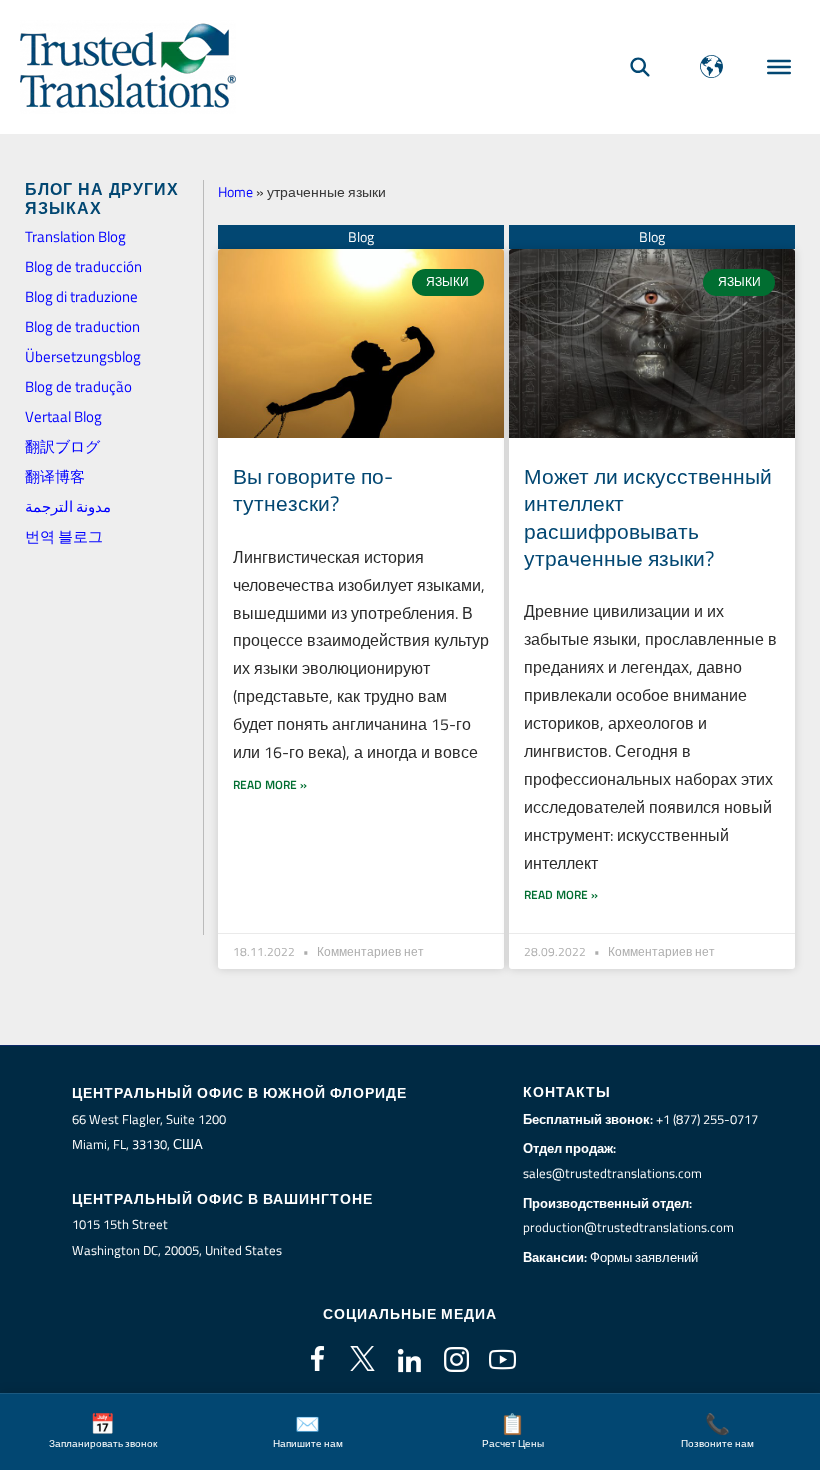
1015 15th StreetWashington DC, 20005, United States (177, 1237)
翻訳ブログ (62, 446)
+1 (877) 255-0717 (707, 1119)
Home (235, 191)
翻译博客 (55, 476)
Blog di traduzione (81, 296)
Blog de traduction (82, 326)
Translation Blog (75, 236)
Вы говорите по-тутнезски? (313, 489)
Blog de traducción (83, 266)
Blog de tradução (78, 386)
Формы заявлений (644, 1257)
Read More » (270, 784)
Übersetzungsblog (83, 356)
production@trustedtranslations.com (628, 1227)
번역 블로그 (64, 536)
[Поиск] (640, 66)
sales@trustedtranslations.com (612, 1173)
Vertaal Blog (63, 416)
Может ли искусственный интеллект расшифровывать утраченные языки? (648, 517)
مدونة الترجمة (68, 506)
